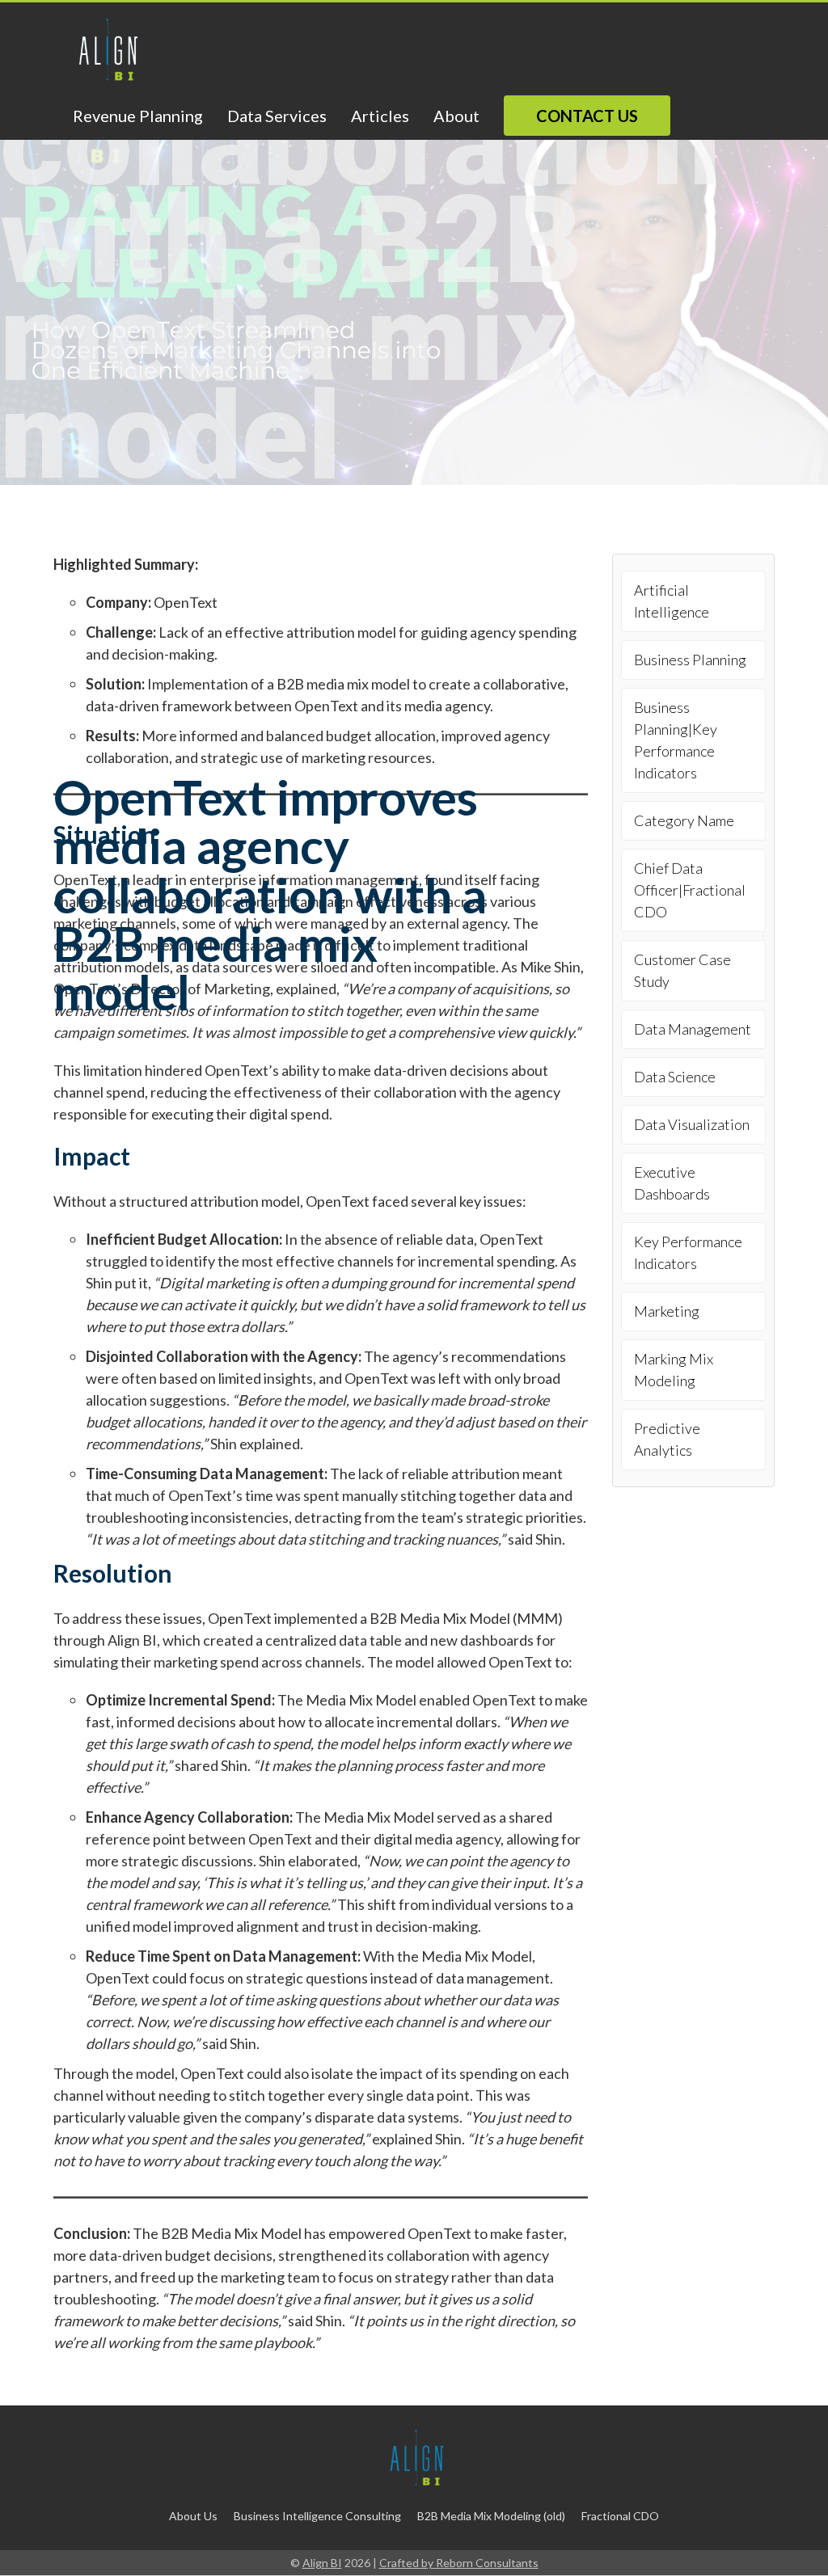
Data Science (675, 1077)
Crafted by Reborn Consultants (459, 2563)
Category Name (684, 820)
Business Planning (690, 660)
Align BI (322, 2563)
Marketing (667, 1311)
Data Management (693, 1029)
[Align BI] (105, 51)
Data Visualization (692, 1124)
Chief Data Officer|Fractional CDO (690, 890)
